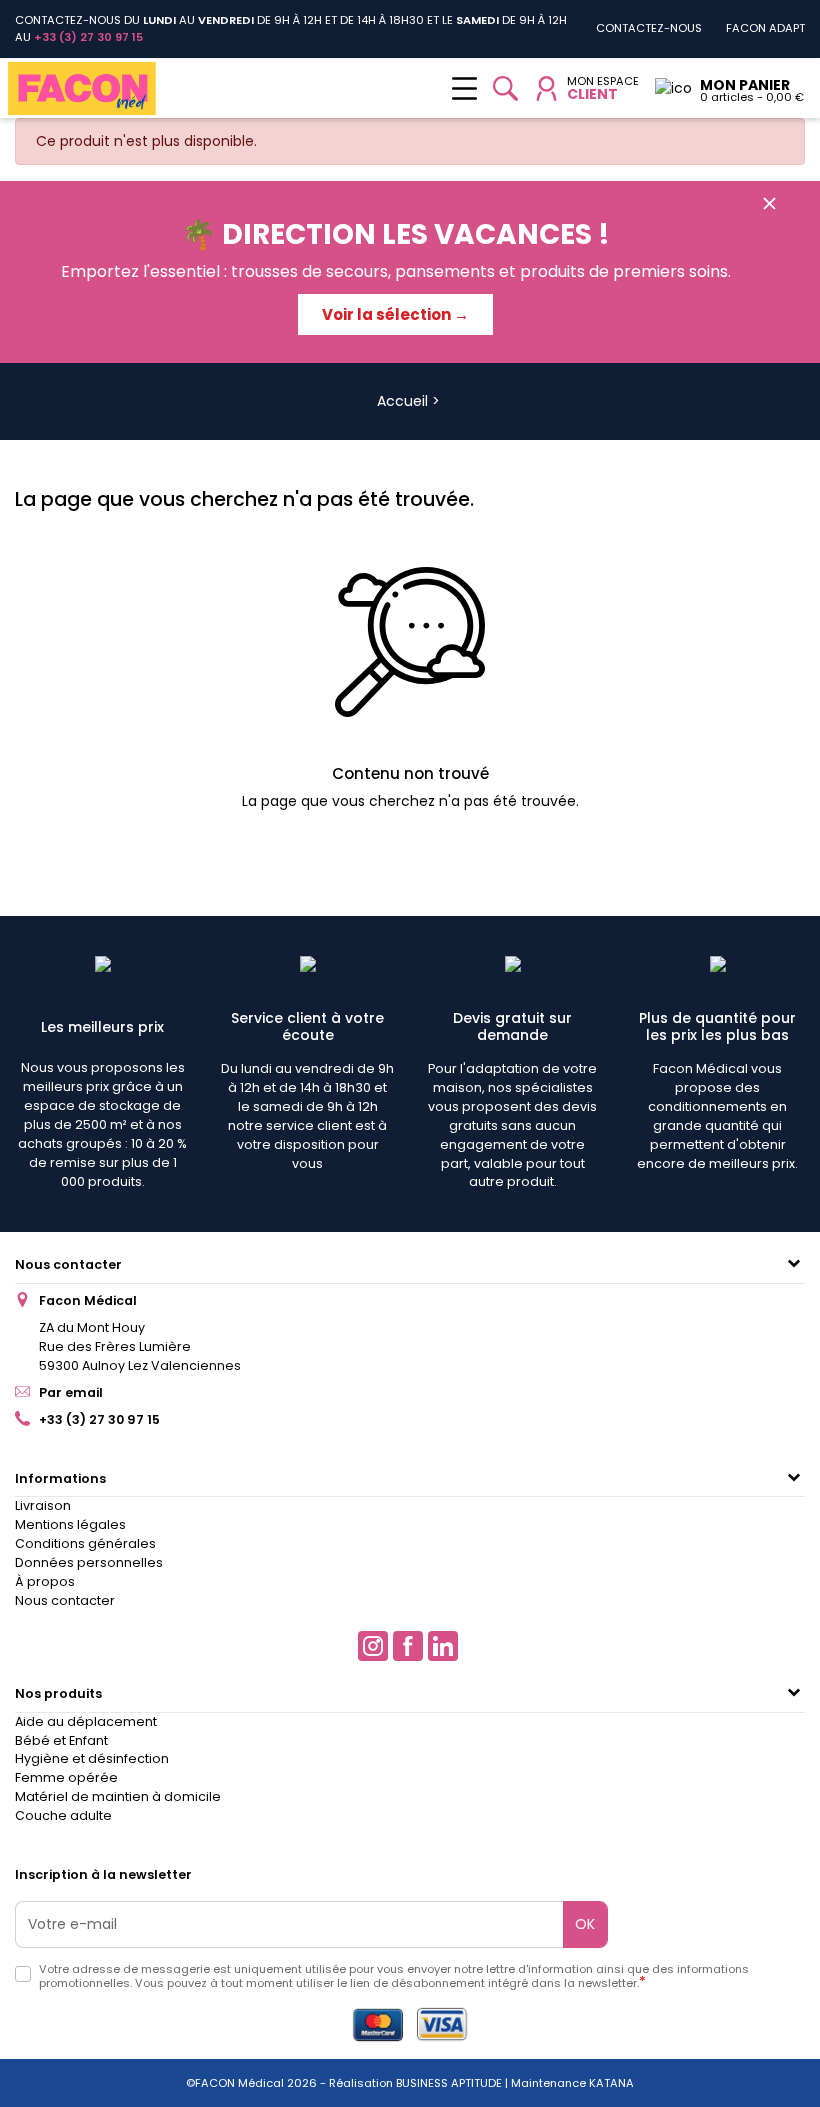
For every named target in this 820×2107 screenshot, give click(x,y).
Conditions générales (85, 1543)
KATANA (611, 2083)
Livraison (43, 1505)
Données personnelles (89, 1562)
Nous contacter (68, 1264)
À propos (45, 1581)
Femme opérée (66, 1777)
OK (585, 1924)
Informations (60, 1478)
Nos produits (58, 1693)
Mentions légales (70, 1524)
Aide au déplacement (86, 1721)
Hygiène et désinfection (92, 1758)
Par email (71, 1392)
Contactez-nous (649, 28)
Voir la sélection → (395, 314)
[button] (505, 88)
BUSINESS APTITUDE (447, 2083)
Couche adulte (63, 1815)
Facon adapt (765, 28)
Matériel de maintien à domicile (118, 1796)
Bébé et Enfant (61, 1740)
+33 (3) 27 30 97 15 (99, 1419)
